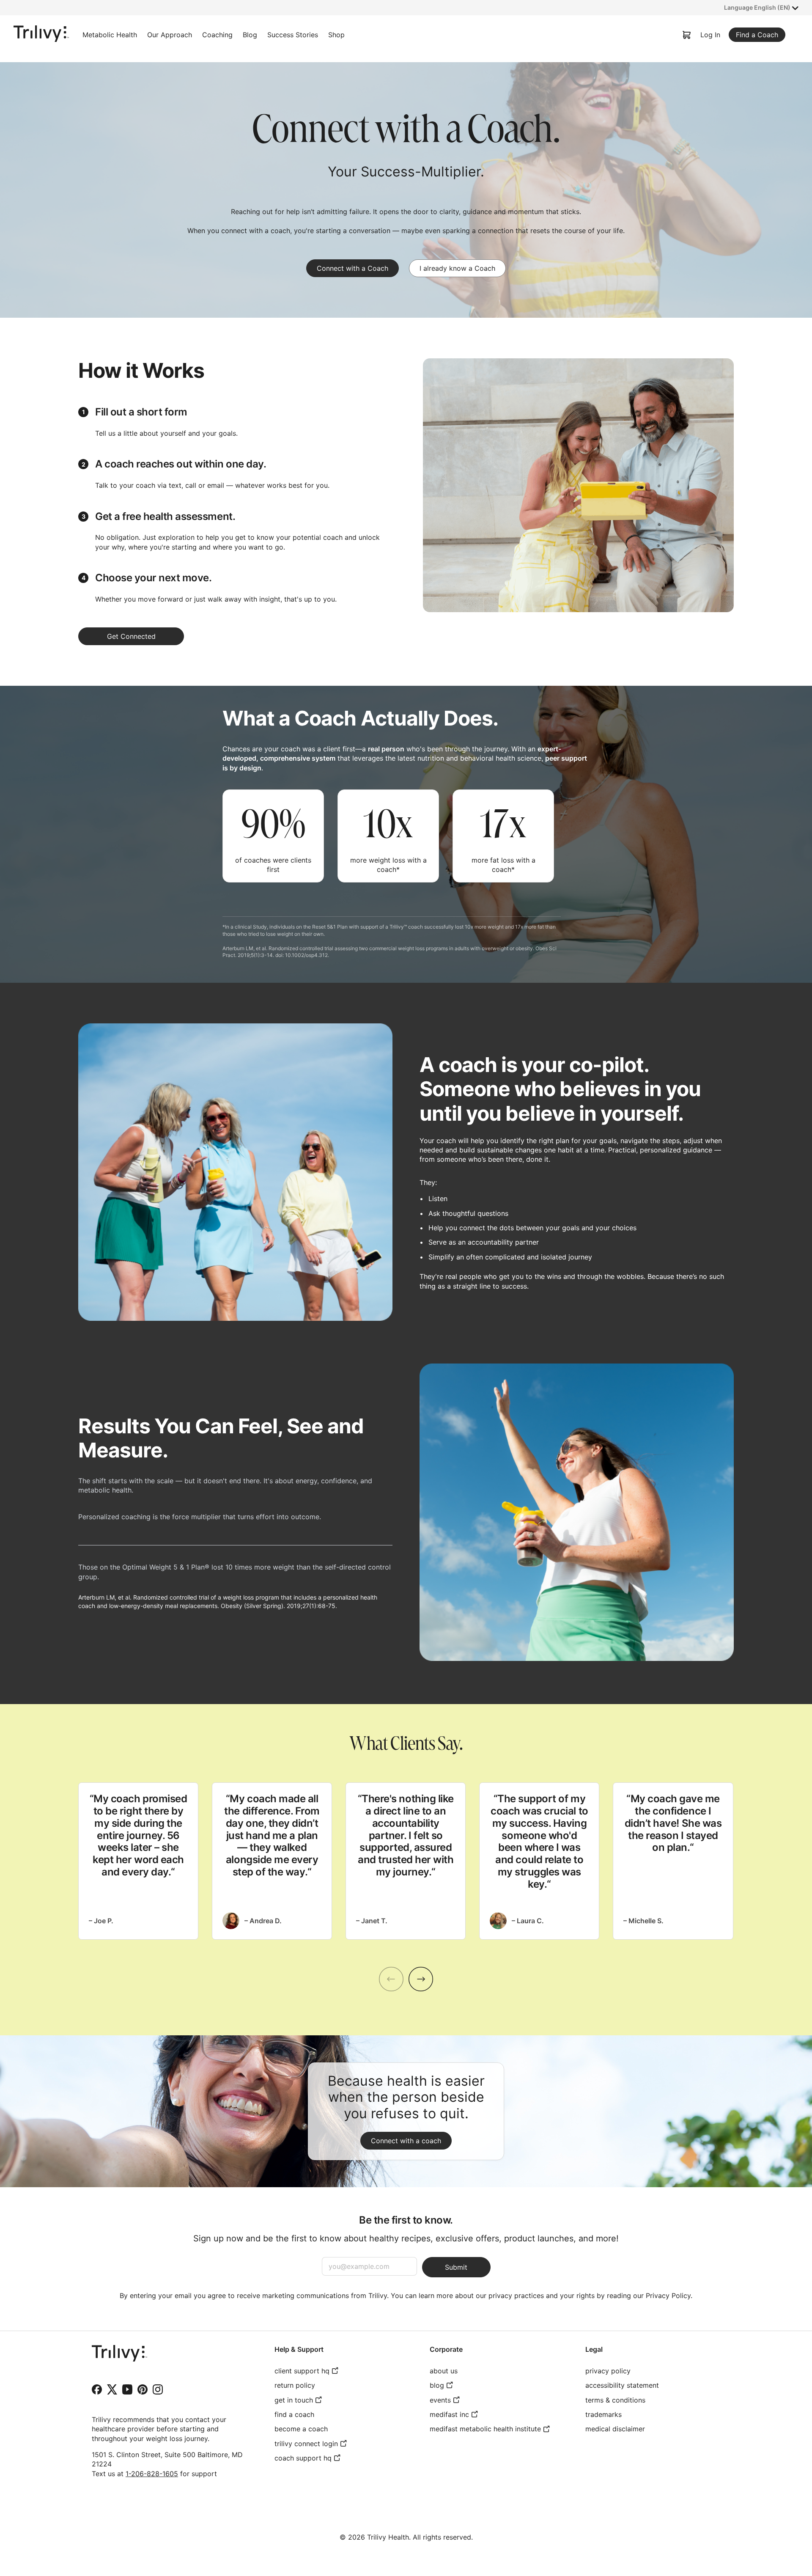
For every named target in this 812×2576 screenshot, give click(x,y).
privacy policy (608, 2371)
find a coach (294, 2414)
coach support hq (303, 2458)
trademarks (604, 2414)
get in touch (294, 2400)
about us (444, 2371)
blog (437, 2385)
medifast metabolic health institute (485, 2429)
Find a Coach (757, 35)
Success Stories (293, 35)
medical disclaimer (615, 2429)
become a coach (301, 2429)
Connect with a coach (406, 2141)
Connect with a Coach (353, 268)
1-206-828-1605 (152, 2474)
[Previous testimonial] (391, 1979)
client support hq (302, 2371)
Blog (250, 35)
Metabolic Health (110, 35)
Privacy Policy (668, 2296)
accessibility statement (622, 2385)
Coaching (217, 35)
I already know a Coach (457, 268)
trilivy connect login (306, 2444)
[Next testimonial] (421, 1979)
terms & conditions (615, 2400)
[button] (761, 8)
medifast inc (449, 2414)
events (440, 2400)
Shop (336, 35)
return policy (295, 2385)
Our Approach (170, 35)
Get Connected (131, 636)
